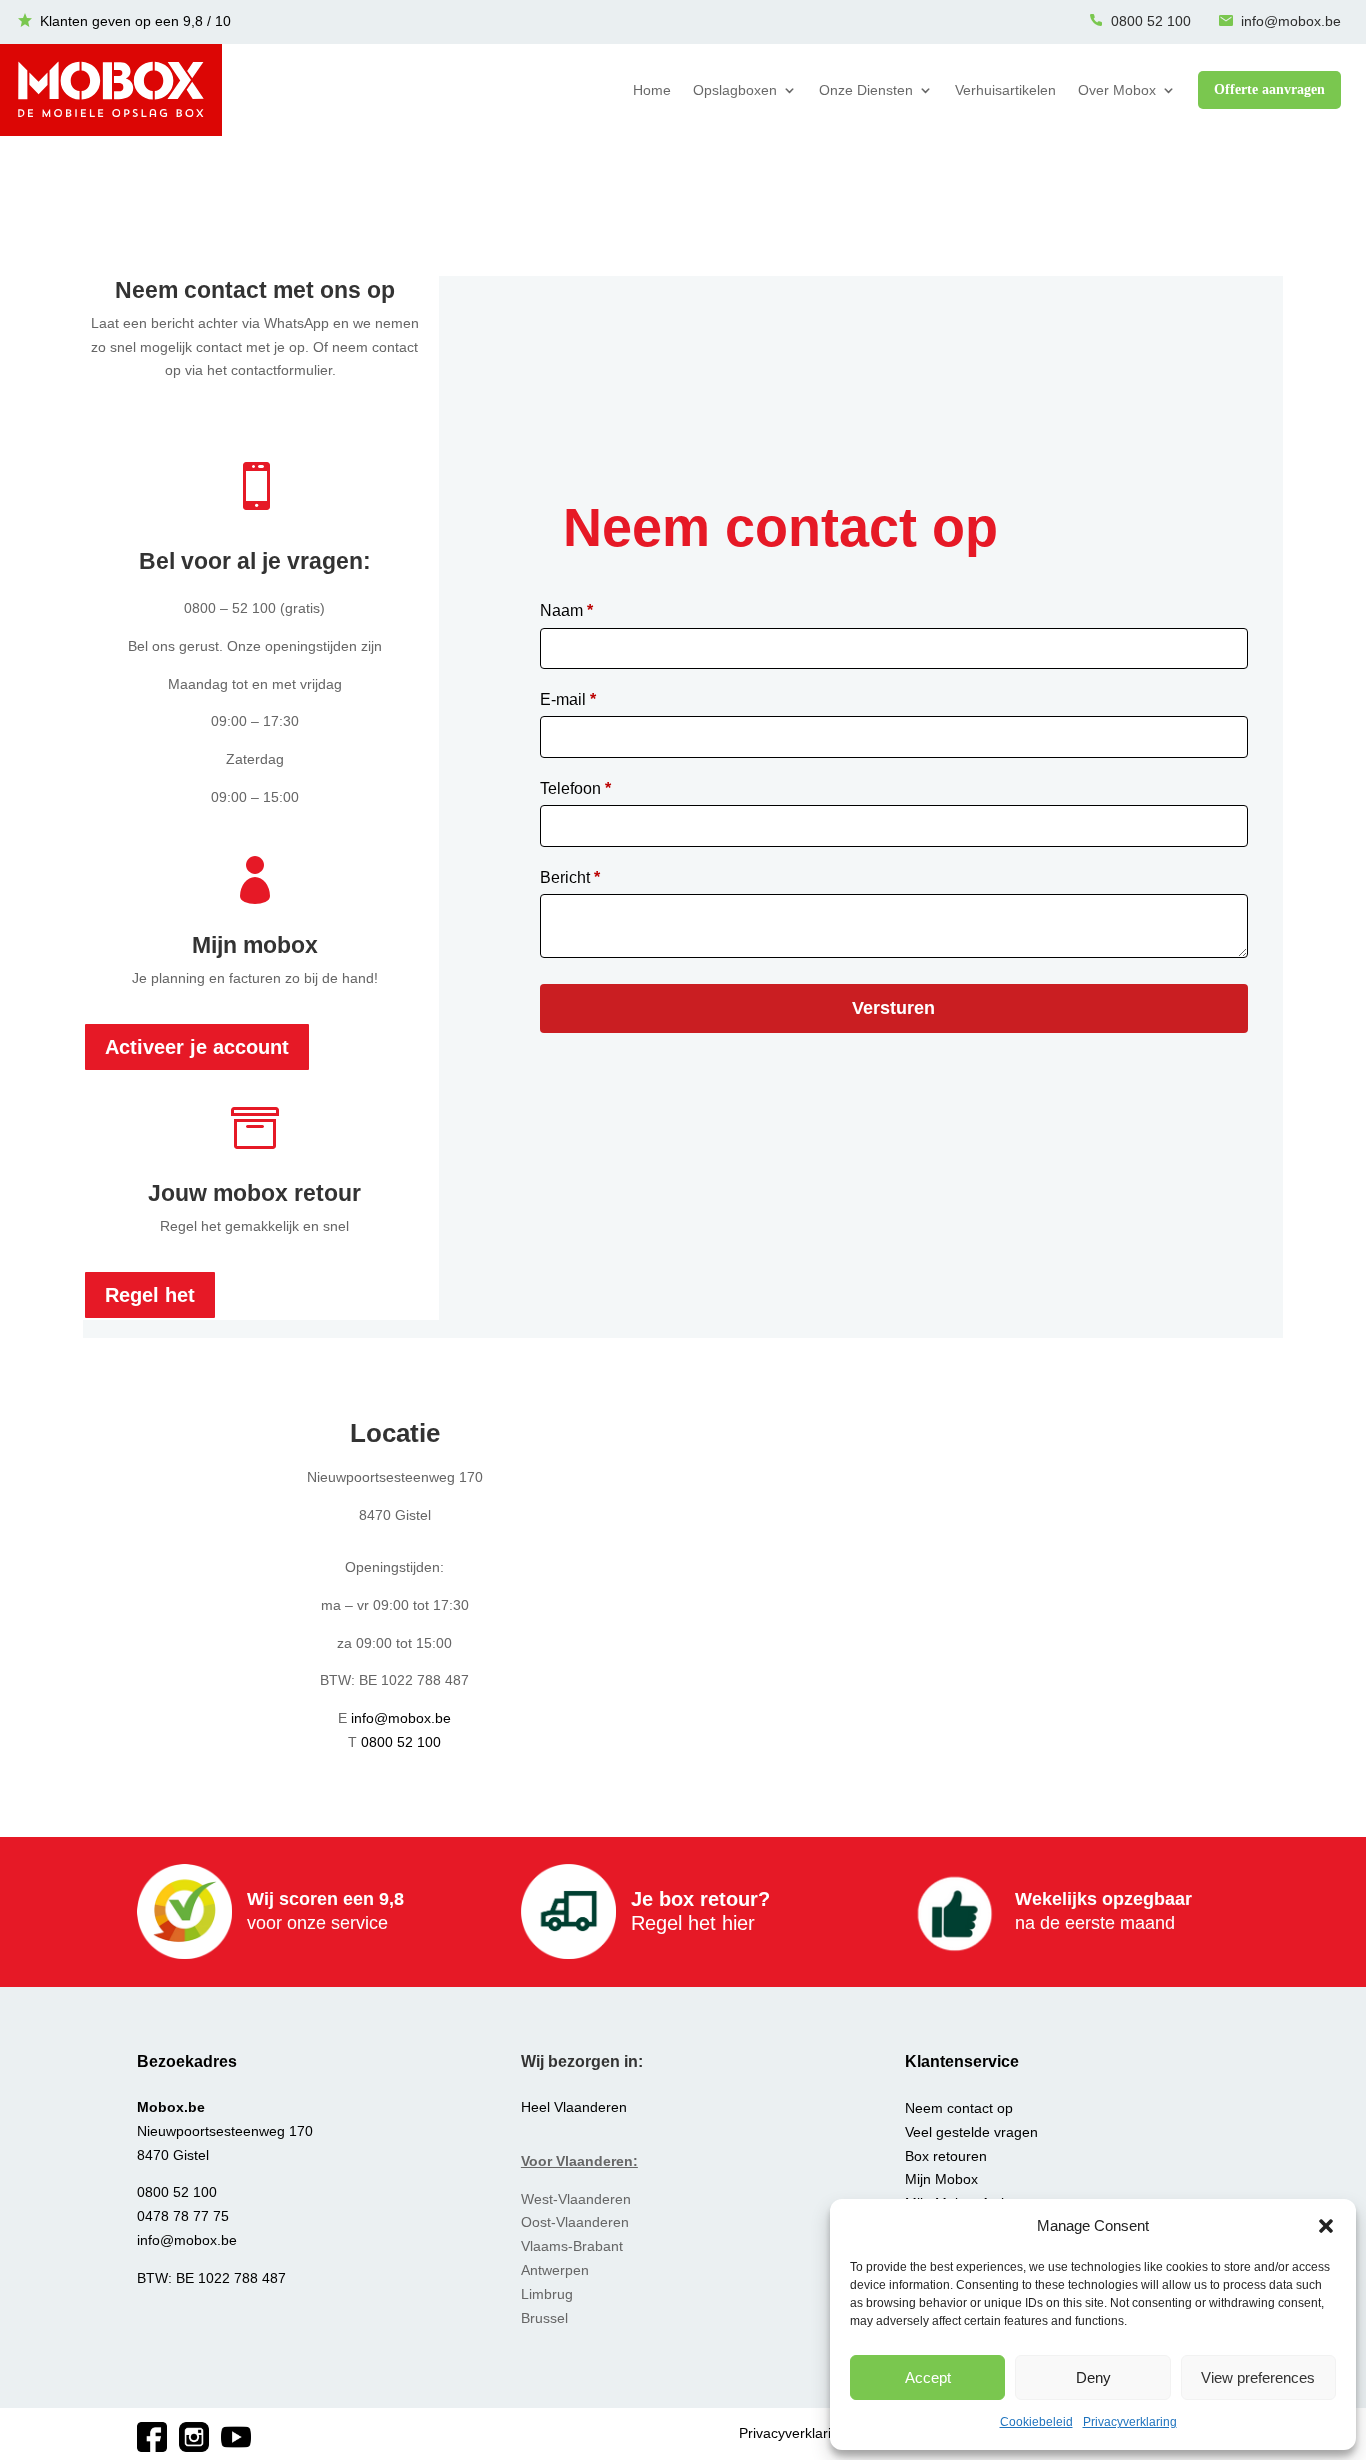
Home (652, 90)
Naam (566, 610)
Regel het (150, 1295)
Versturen (893, 1008)
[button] (1326, 2226)
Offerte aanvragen (1269, 89)
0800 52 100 (1151, 21)
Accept (928, 2377)
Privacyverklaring (1130, 2422)
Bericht (570, 877)
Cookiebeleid (1036, 2422)
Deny (1093, 2377)
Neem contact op (959, 2108)
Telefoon (575, 788)
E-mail (568, 699)
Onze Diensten (866, 90)
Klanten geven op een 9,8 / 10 (135, 21)
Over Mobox (1117, 90)
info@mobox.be (1291, 21)
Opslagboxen (735, 90)
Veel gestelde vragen (971, 2132)
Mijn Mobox (941, 2179)
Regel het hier (693, 1923)
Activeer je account (197, 1047)
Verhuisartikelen (1005, 90)
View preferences (1258, 2377)
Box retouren (946, 2156)
